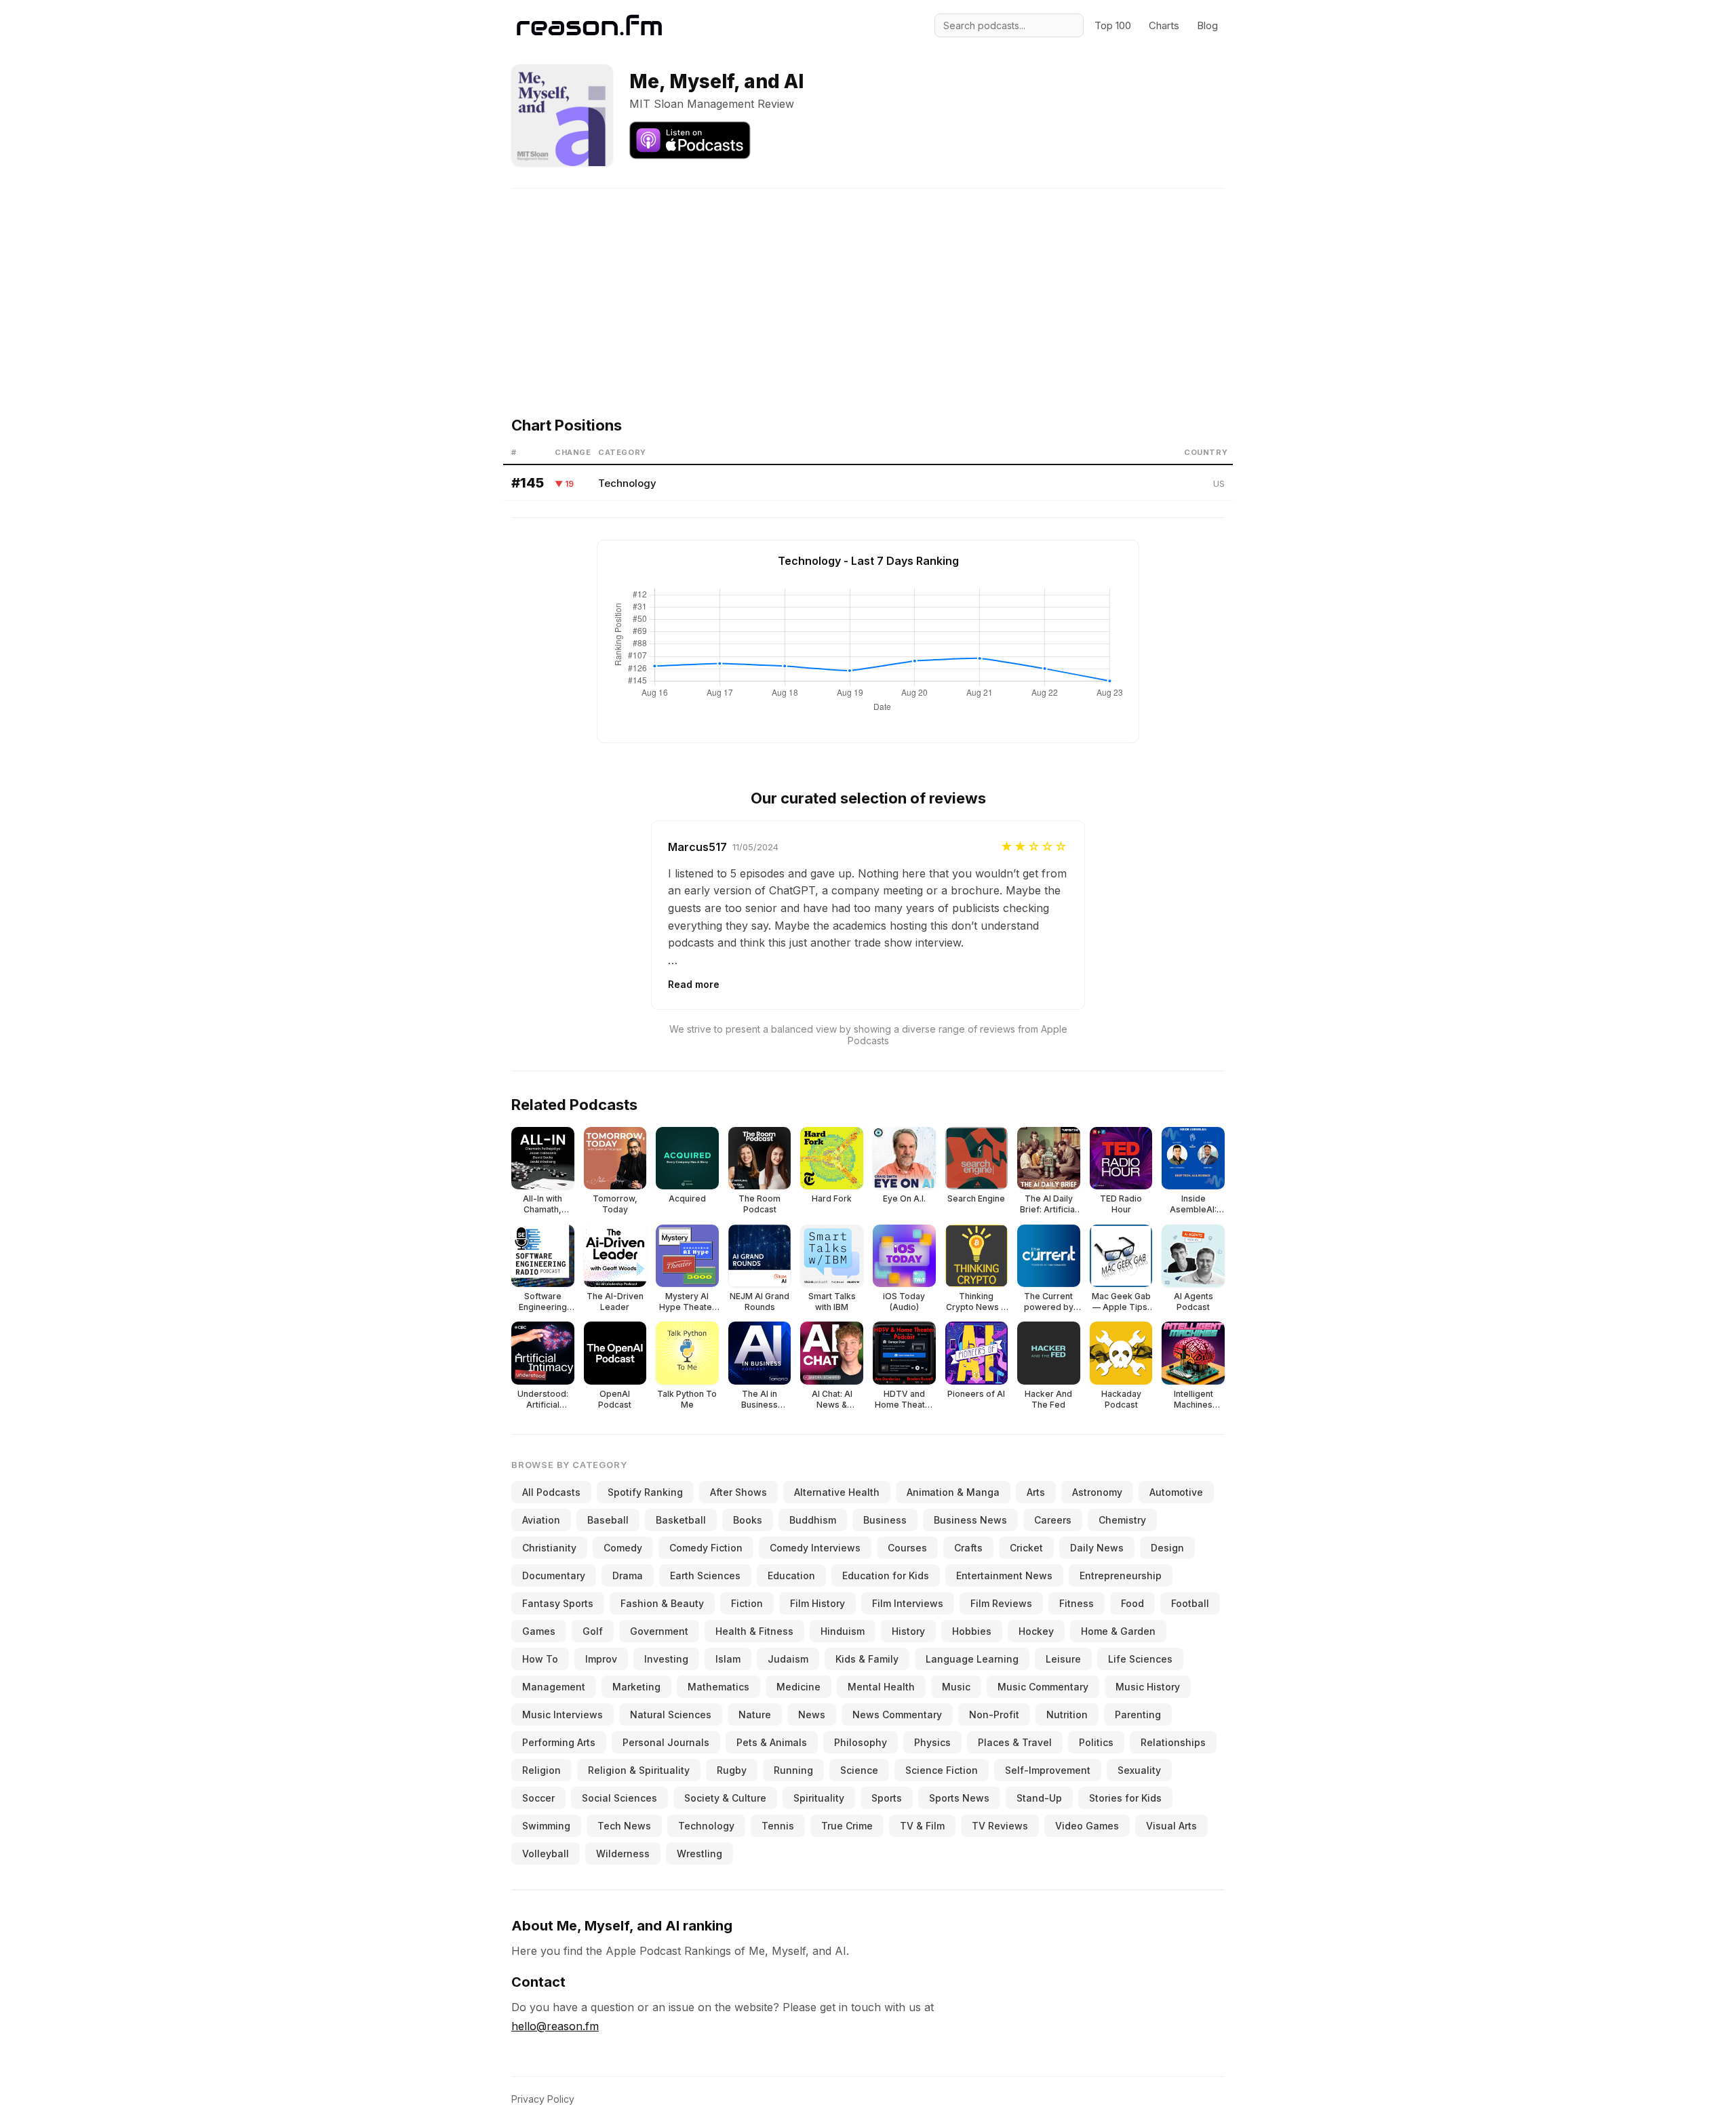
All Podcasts (551, 1492)
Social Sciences (619, 1798)
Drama (628, 1575)
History (908, 1631)
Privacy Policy (543, 2099)
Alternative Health (837, 1492)
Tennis (778, 1826)
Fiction (747, 1603)
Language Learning (972, 1659)
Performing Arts (559, 1742)
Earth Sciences (705, 1575)
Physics (932, 1742)
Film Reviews (1001, 1603)
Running (793, 1770)
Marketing (636, 1687)
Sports (887, 1798)
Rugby (732, 1770)
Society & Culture (725, 1798)
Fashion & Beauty (662, 1603)
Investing (666, 1659)
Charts (1164, 25)
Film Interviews (908, 1603)
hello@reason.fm (555, 2026)
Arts (1036, 1492)
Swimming (546, 1826)
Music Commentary (1043, 1687)
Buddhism (813, 1520)
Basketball (681, 1520)
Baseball (608, 1520)
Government (659, 1631)
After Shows (738, 1492)
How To (540, 1659)
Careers (1053, 1520)
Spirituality (819, 1798)
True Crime (847, 1826)
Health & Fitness (754, 1631)
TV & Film (922, 1826)
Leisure (1063, 1659)
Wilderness (623, 1854)
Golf (593, 1631)
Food (1132, 1603)
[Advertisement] (868, 283)
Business (885, 1520)
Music (956, 1687)
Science (859, 1770)
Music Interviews (563, 1714)
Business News (970, 1520)
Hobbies (972, 1631)
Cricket (1026, 1548)
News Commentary (897, 1714)
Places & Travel (1015, 1742)
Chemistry (1122, 1520)
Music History (1148, 1687)
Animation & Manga (953, 1492)
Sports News (959, 1798)
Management (554, 1687)
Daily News (1097, 1548)
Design (1167, 1548)
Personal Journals (666, 1742)
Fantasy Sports (558, 1603)
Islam (728, 1659)
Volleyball (546, 1854)
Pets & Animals (772, 1742)
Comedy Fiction (706, 1548)
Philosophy (861, 1742)
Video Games (1087, 1826)
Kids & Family (867, 1659)
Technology (627, 483)
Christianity (549, 1548)
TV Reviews (1000, 1826)
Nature (755, 1714)
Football (1190, 1603)
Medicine (798, 1687)
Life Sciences (1140, 1659)
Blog (1207, 25)
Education (791, 1575)
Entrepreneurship (1121, 1575)
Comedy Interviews (815, 1548)
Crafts (968, 1548)
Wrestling (699, 1854)
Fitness (1077, 1603)
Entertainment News (1004, 1575)
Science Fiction (942, 1770)
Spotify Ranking (645, 1492)
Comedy (623, 1548)
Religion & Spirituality (639, 1770)
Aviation (541, 1520)
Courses (907, 1548)
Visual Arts (1171, 1826)
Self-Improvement (1048, 1770)
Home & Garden (1118, 1631)
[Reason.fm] (589, 25)
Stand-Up (1039, 1798)
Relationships (1173, 1742)
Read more (694, 984)
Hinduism (843, 1631)
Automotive (1176, 1492)
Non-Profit (994, 1714)
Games (539, 1631)
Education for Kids (886, 1575)
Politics (1096, 1742)
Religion (541, 1770)
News (812, 1714)
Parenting (1138, 1714)
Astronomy (1097, 1492)
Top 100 (1113, 25)
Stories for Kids (1125, 1798)
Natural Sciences (671, 1714)
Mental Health (881, 1687)
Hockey (1036, 1631)
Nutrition (1067, 1714)
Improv (601, 1659)
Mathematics (718, 1687)
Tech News (624, 1826)
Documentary (554, 1575)
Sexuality (1139, 1770)
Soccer (538, 1798)
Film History (817, 1603)
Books (748, 1520)
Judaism (788, 1659)
